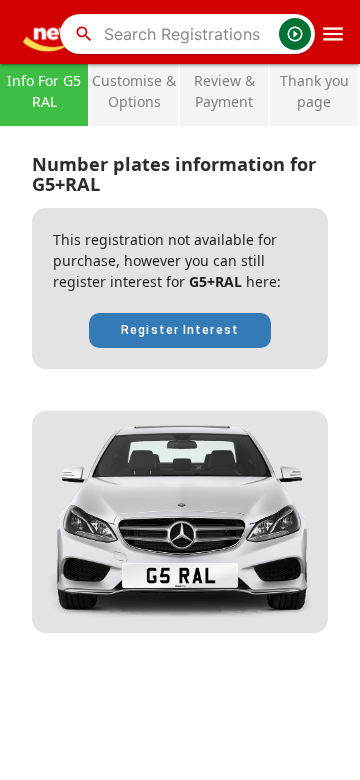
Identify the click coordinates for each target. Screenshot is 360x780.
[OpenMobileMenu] (333, 34)
